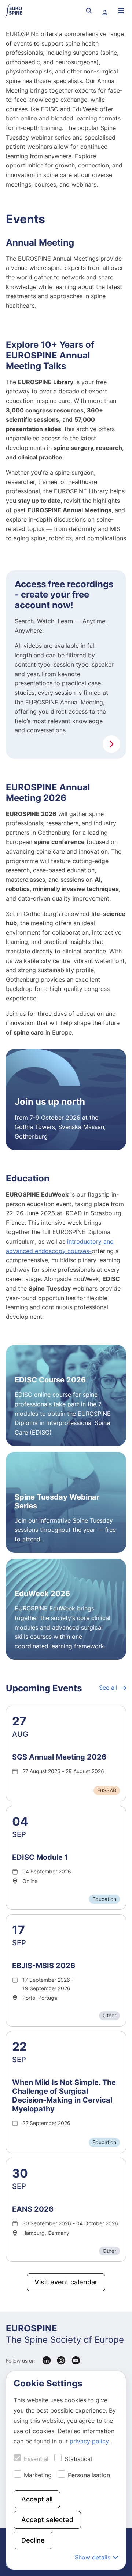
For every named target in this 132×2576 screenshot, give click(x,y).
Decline (33, 2540)
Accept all (37, 2499)
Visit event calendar (66, 2282)
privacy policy (90, 2441)
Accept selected (47, 2520)
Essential (36, 2459)
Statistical (78, 2459)
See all (108, 1688)
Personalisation (89, 2475)
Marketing (38, 2475)
